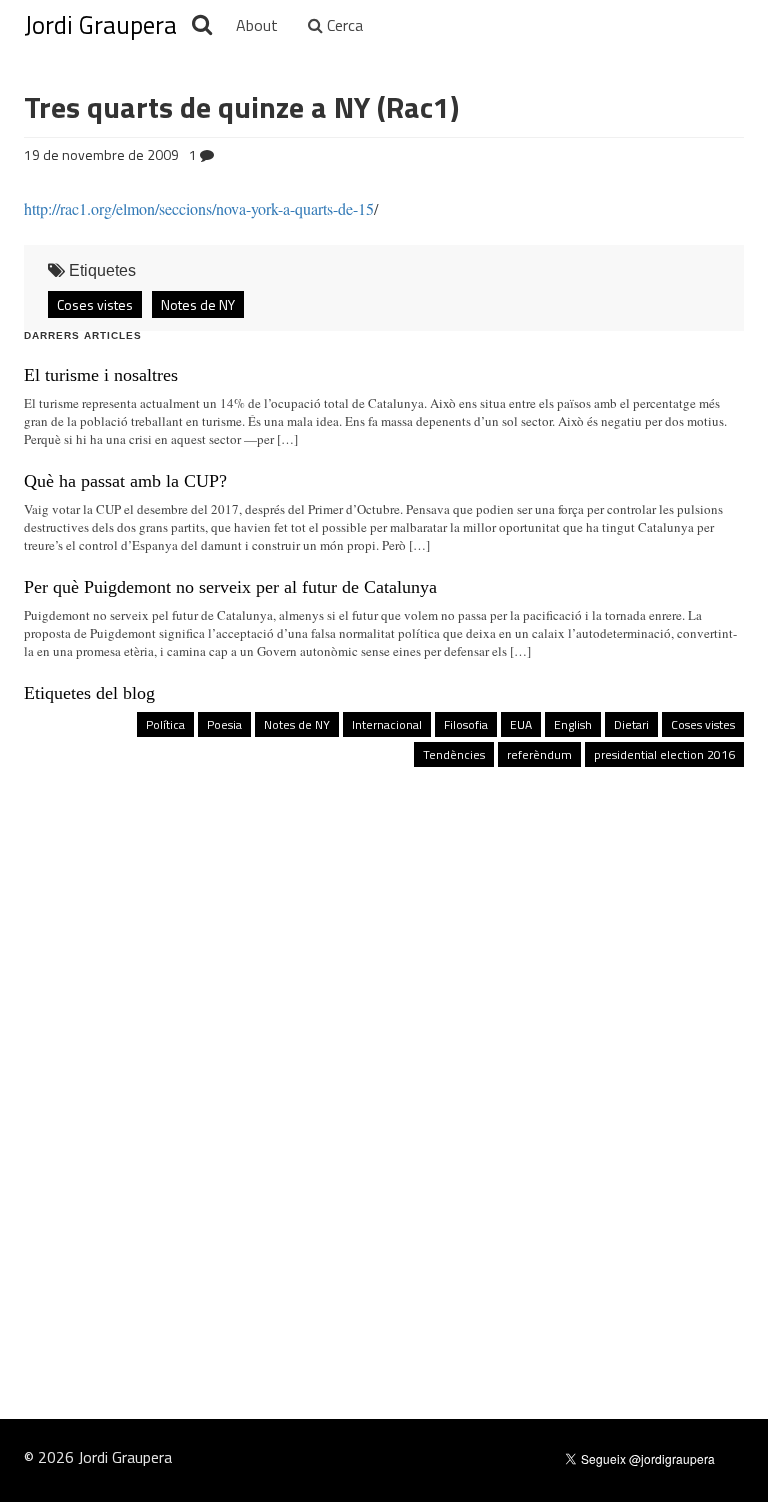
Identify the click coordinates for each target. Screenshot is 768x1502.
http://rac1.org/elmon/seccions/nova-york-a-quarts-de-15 (199, 208)
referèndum (539, 754)
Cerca (343, 25)
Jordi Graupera (100, 25)
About (257, 25)
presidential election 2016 (664, 754)
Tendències (454, 754)
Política (165, 724)
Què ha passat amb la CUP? (125, 481)
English (573, 724)
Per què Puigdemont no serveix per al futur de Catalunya (230, 587)
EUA (521, 724)
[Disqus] (384, 1052)
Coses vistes (95, 304)
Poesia (224, 724)
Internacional (387, 724)
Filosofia (466, 724)
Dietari (631, 724)
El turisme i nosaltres (101, 375)
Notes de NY (198, 304)
